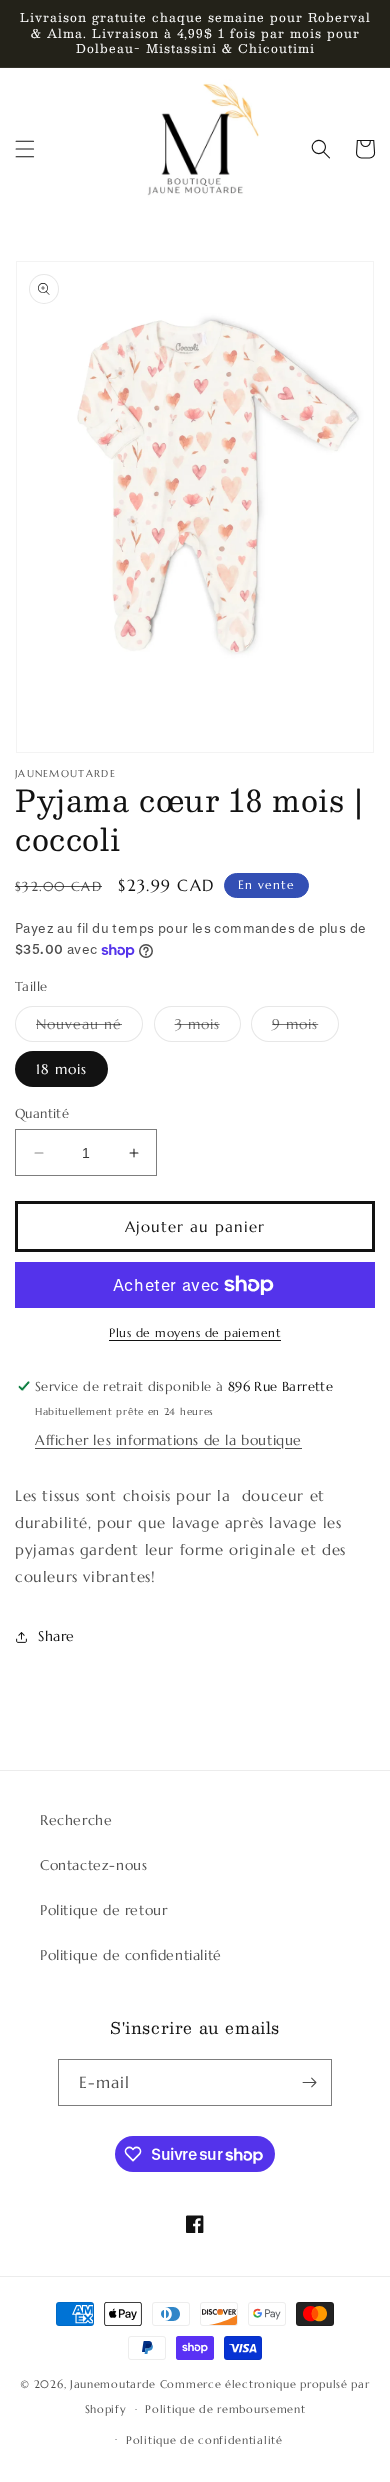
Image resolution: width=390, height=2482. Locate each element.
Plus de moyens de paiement (195, 1332)
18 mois (61, 1069)
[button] (25, 149)
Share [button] (56, 1636)
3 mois (208, 1028)
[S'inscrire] (309, 2082)
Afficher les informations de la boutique (168, 1440)
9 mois (305, 1028)
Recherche (76, 1820)
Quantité (42, 1113)
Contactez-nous (93, 1865)
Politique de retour (103, 1910)
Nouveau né (89, 1028)
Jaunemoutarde (113, 2384)
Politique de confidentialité (131, 1955)
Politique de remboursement (225, 2409)
